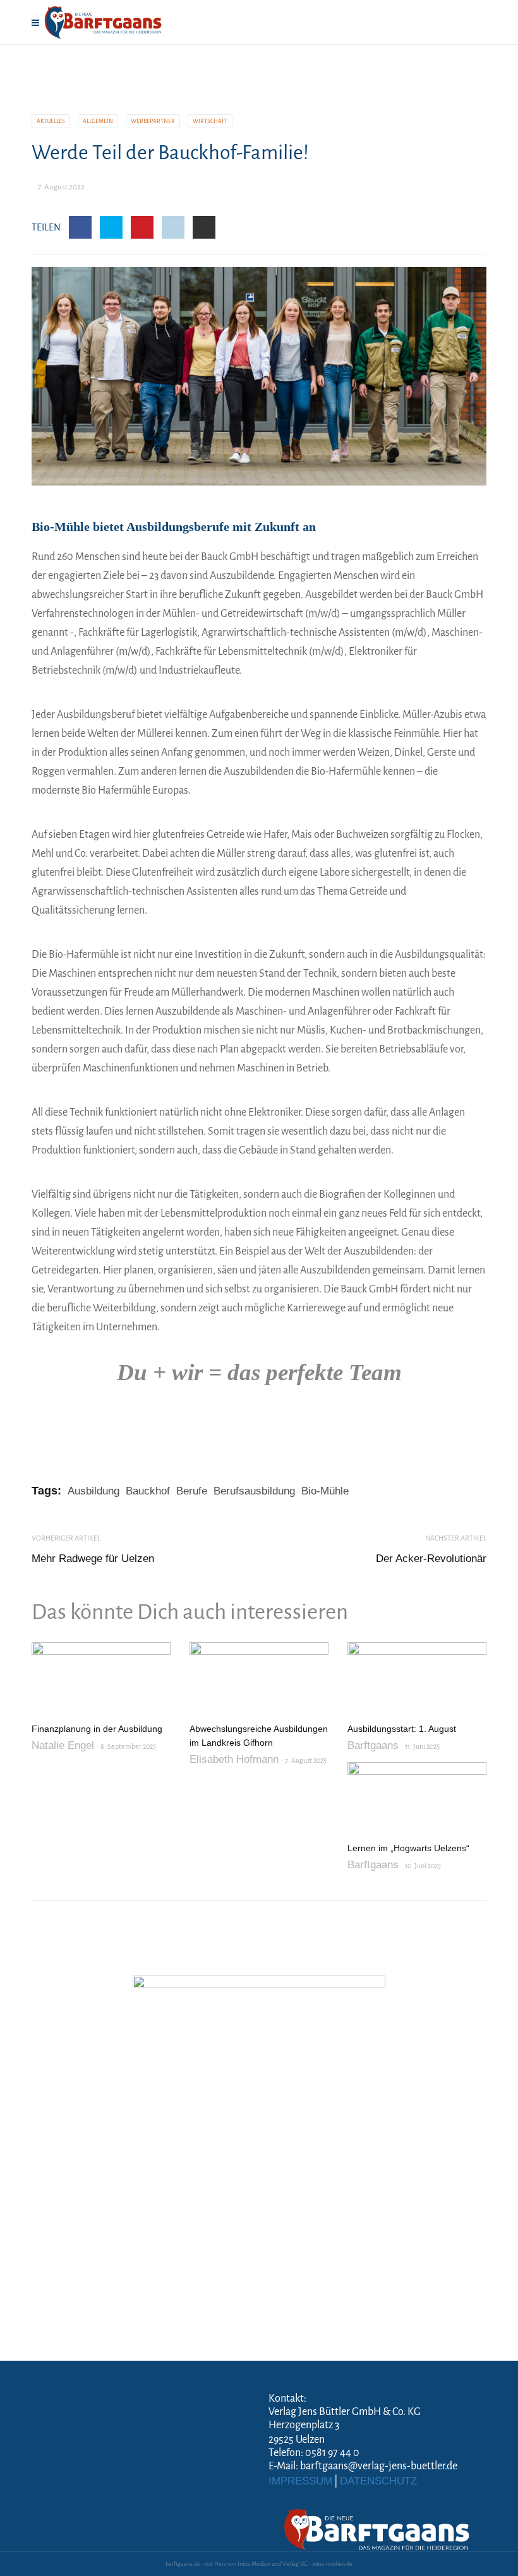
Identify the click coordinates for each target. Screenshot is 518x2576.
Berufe (192, 1491)
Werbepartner (153, 121)
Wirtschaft (210, 121)
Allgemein (98, 121)
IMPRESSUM (300, 2481)
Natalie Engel (63, 1745)
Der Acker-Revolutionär (431, 1559)
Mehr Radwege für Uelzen (93, 1559)
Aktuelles (51, 121)
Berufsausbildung (254, 1491)
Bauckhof (148, 1491)
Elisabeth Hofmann (234, 1759)
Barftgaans (373, 1745)
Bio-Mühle (325, 1491)
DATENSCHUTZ (378, 2481)
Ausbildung (93, 1491)
